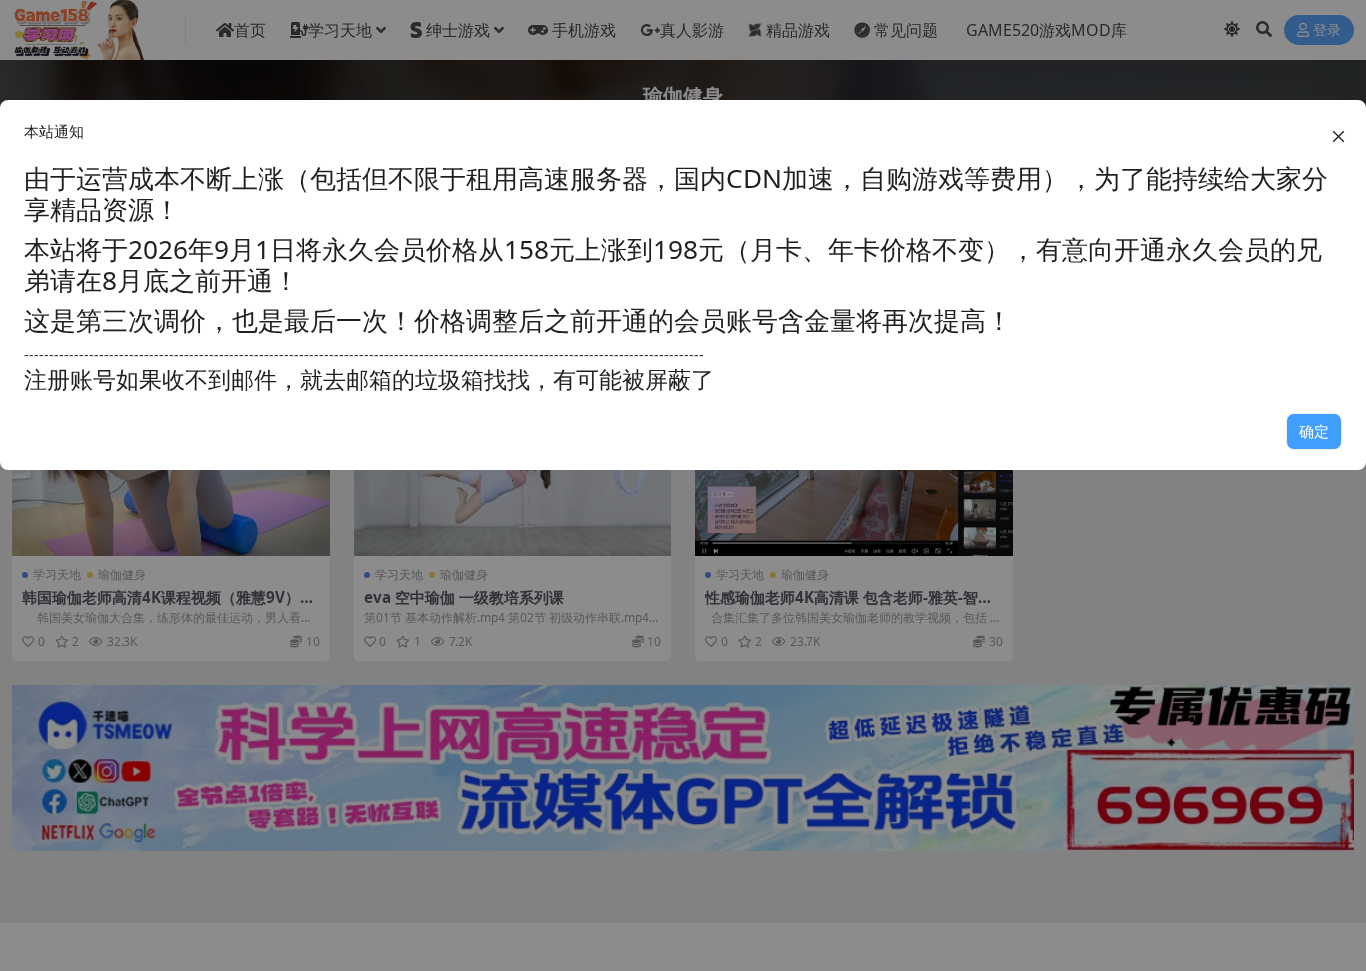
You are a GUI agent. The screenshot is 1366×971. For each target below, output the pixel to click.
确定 (1314, 431)
